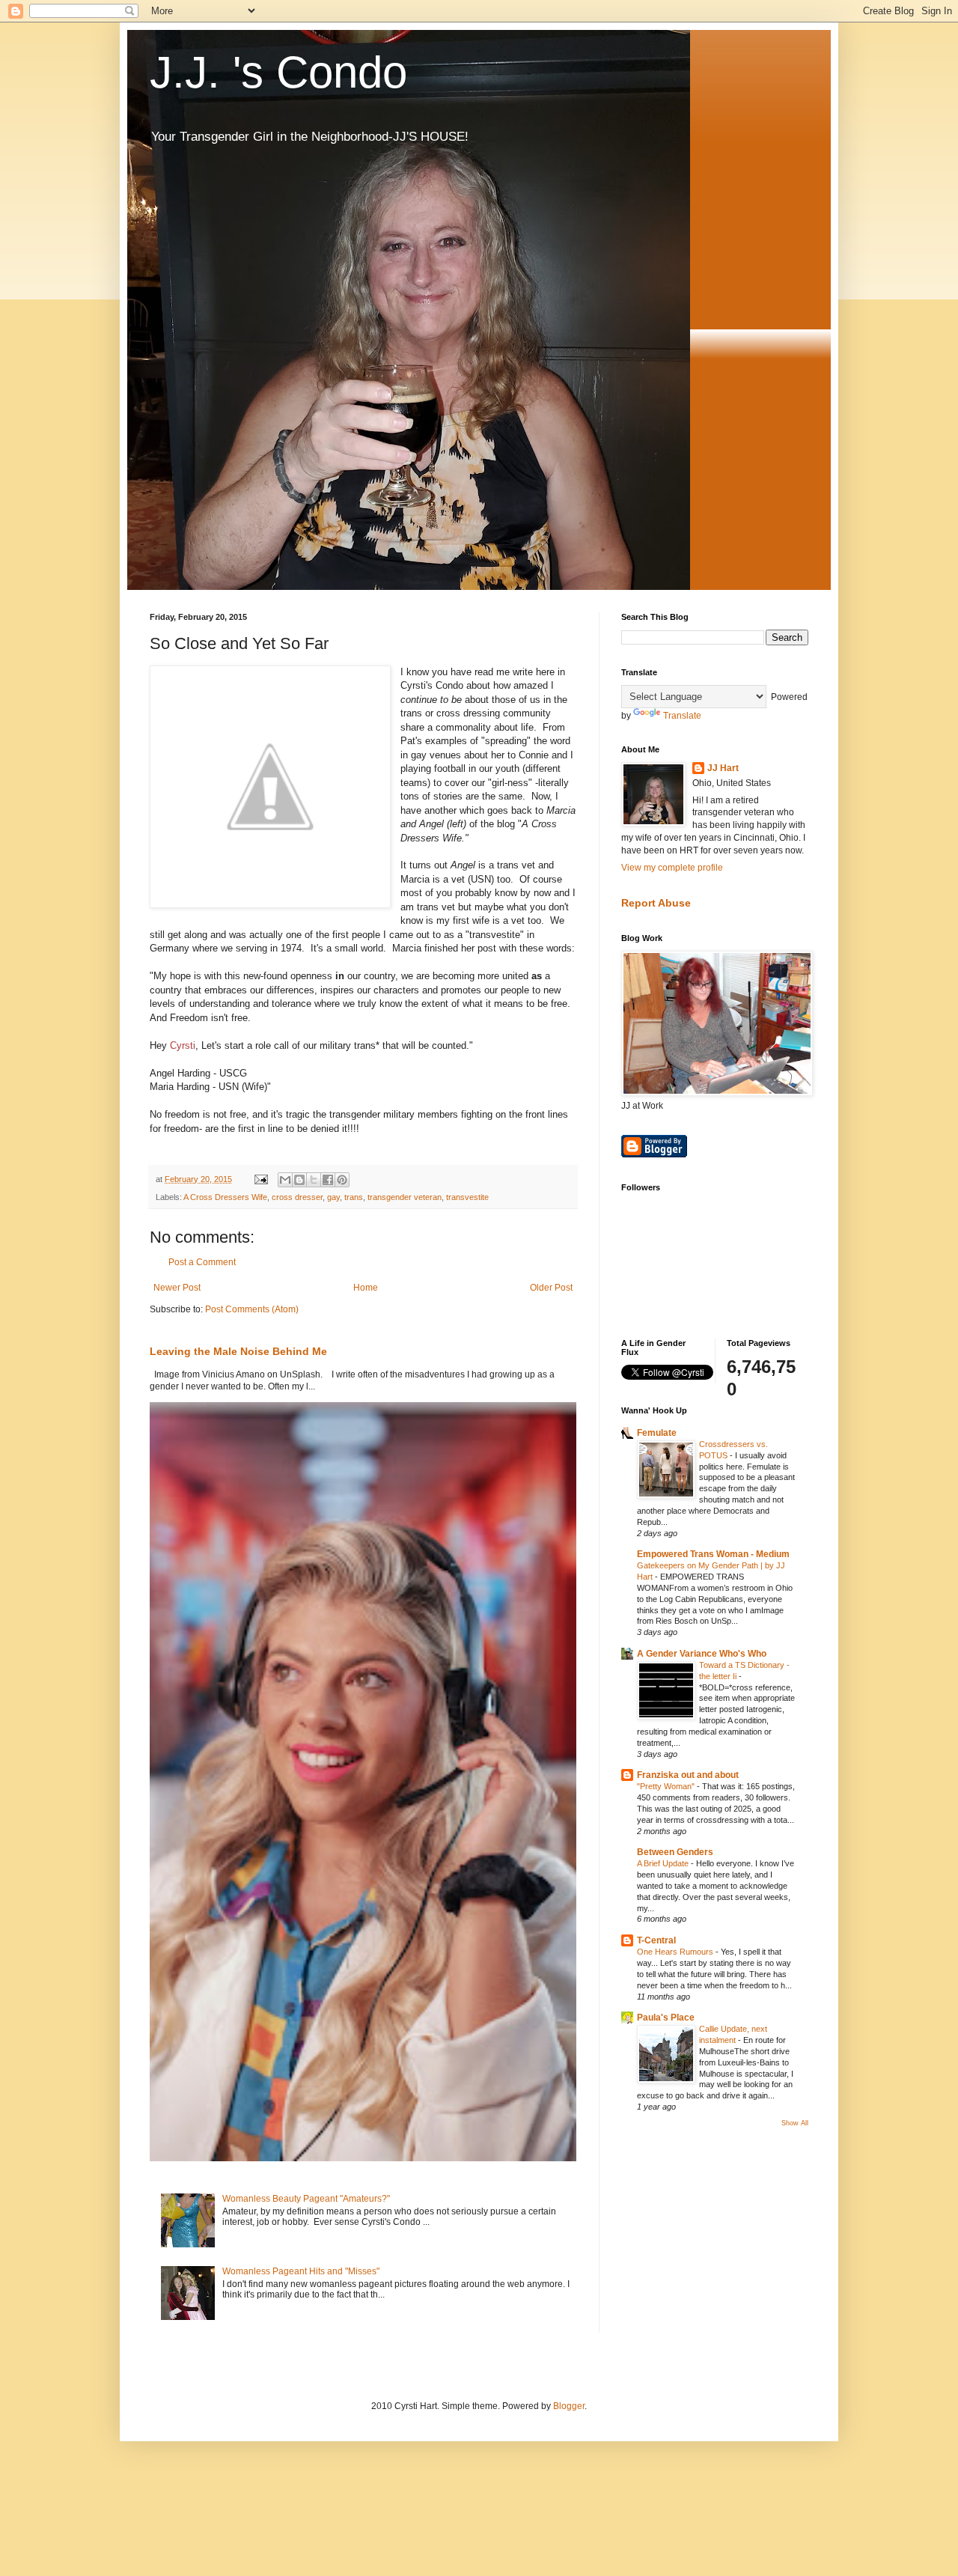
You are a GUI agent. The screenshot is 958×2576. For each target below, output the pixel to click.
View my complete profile (672, 868)
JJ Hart (723, 768)
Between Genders (675, 1852)
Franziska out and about (688, 1775)
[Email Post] (260, 1179)
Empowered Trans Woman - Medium (713, 1554)
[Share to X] (314, 1180)
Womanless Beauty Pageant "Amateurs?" (306, 2199)
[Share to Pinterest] (342, 1180)
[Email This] (285, 1180)
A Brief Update (664, 1863)
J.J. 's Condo (278, 72)
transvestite (467, 1197)
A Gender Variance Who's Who (702, 1654)
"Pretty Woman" (667, 1786)
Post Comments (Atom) (252, 1309)
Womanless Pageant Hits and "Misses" (301, 2271)
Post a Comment (202, 1262)
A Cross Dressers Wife (225, 1197)
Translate (682, 716)
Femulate (657, 1433)
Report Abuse (656, 903)
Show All (795, 2123)
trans (354, 1197)
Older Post (551, 1288)
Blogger (569, 2406)
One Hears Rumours (676, 1952)
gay (333, 1197)
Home (366, 1288)
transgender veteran (405, 1197)
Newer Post (177, 1288)
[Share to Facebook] (328, 1180)
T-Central (656, 1940)
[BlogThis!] (299, 1180)
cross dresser (297, 1197)
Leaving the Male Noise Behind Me (238, 1351)
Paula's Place (666, 2018)
